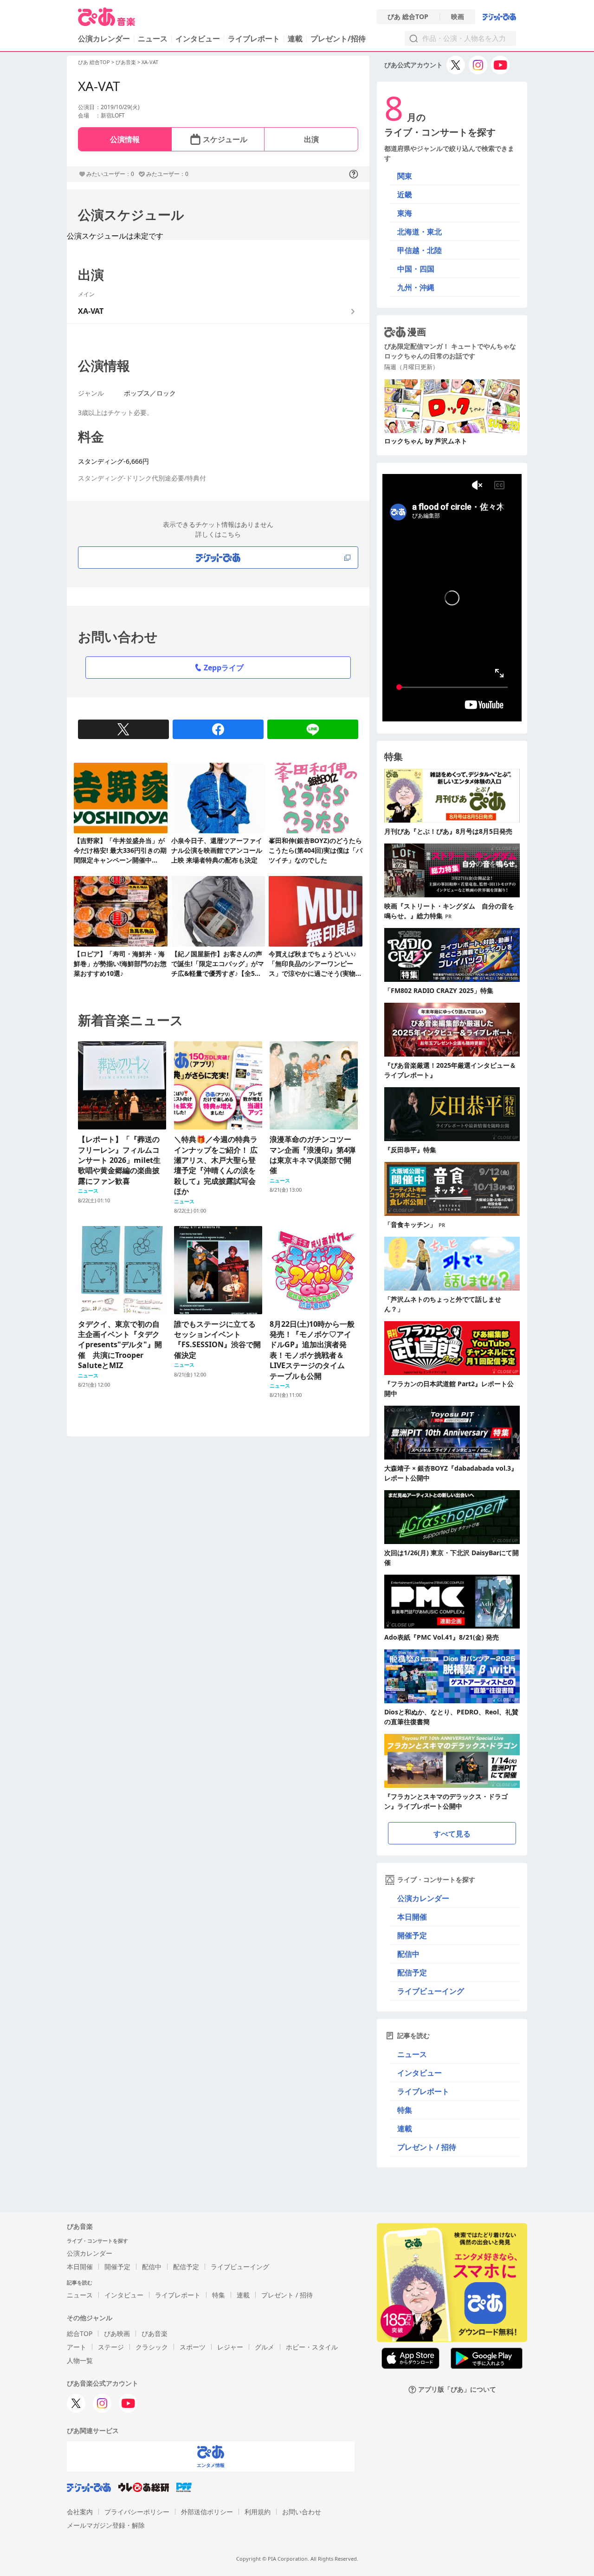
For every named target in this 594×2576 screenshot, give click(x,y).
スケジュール (225, 139)
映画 (458, 17)
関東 (405, 176)
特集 (405, 2110)
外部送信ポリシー (207, 2512)
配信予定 (412, 1973)
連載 (295, 39)
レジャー (230, 2347)
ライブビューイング (431, 1991)
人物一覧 (80, 2360)
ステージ (111, 2347)
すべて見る (452, 1834)
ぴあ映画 (117, 2333)
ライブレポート (254, 39)
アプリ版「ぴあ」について (457, 2390)
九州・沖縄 (416, 287)
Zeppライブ (224, 668)
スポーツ (193, 2347)
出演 (311, 139)
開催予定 (412, 1935)
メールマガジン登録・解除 (106, 2525)
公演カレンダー (423, 1898)
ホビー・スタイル (312, 2347)
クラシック (152, 2347)
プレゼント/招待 (338, 39)
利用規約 (258, 2512)
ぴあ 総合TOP (408, 17)
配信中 (408, 1954)
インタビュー (198, 39)
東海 (405, 213)
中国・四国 (416, 269)
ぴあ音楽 (126, 62)
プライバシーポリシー (137, 2512)
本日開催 (412, 1917)
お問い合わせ (302, 2512)
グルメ (265, 2347)
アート (77, 2347)
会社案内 (80, 2512)
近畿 (405, 195)
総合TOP (80, 2333)
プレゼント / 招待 (427, 2147)
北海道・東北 (420, 232)
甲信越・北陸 (420, 250)
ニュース (153, 39)
